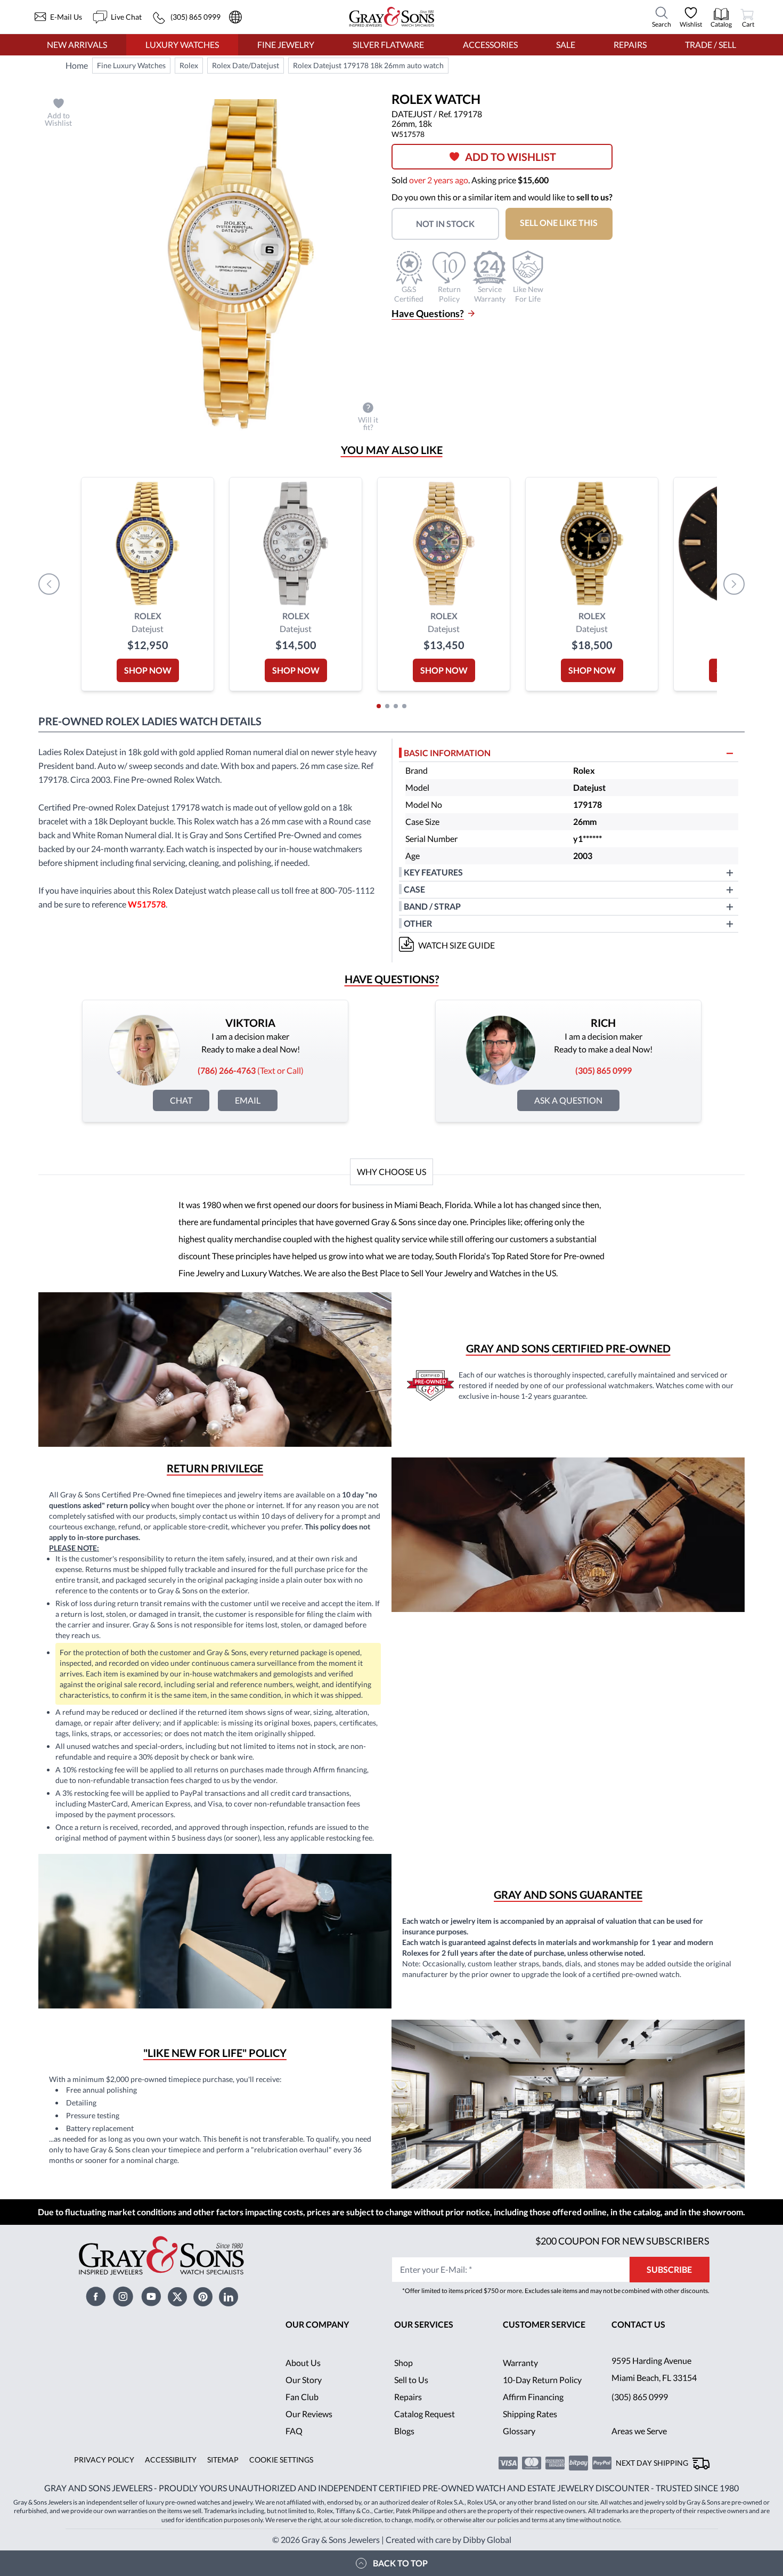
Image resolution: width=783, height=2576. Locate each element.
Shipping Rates (530, 2414)
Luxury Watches (182, 44)
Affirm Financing (533, 2397)
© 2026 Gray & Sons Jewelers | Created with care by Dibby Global (392, 2539)
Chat (181, 1100)
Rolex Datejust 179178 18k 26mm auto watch (368, 65)
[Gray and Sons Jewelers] (392, 17)
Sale (566, 44)
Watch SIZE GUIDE (456, 945)
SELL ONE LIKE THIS (559, 222)
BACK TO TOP (400, 2563)
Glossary (519, 2431)
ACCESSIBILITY (171, 2460)
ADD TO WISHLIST (511, 157)
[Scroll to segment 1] (379, 706)
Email (248, 1100)
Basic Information (447, 753)
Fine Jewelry (286, 44)
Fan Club (302, 2397)
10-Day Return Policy (542, 2380)
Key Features (433, 872)
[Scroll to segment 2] (387, 706)
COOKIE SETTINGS (281, 2460)
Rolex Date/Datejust (246, 65)
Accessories (490, 44)
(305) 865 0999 (640, 2397)
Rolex (189, 65)
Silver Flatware (388, 44)
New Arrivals (77, 44)
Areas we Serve (639, 2431)
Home (77, 65)
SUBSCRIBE (669, 2269)
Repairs (630, 44)
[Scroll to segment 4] (404, 706)
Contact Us (638, 2324)
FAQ (294, 2431)
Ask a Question (568, 1100)
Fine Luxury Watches (131, 65)
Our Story (304, 2380)
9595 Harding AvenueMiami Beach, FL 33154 (654, 2369)
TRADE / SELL (711, 44)
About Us (303, 2363)
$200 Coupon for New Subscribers (622, 2241)
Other (418, 923)
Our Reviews (309, 2414)
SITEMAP (223, 2460)
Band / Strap (432, 906)
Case (414, 889)
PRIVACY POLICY (104, 2460)
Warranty (520, 2363)
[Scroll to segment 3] (396, 706)
